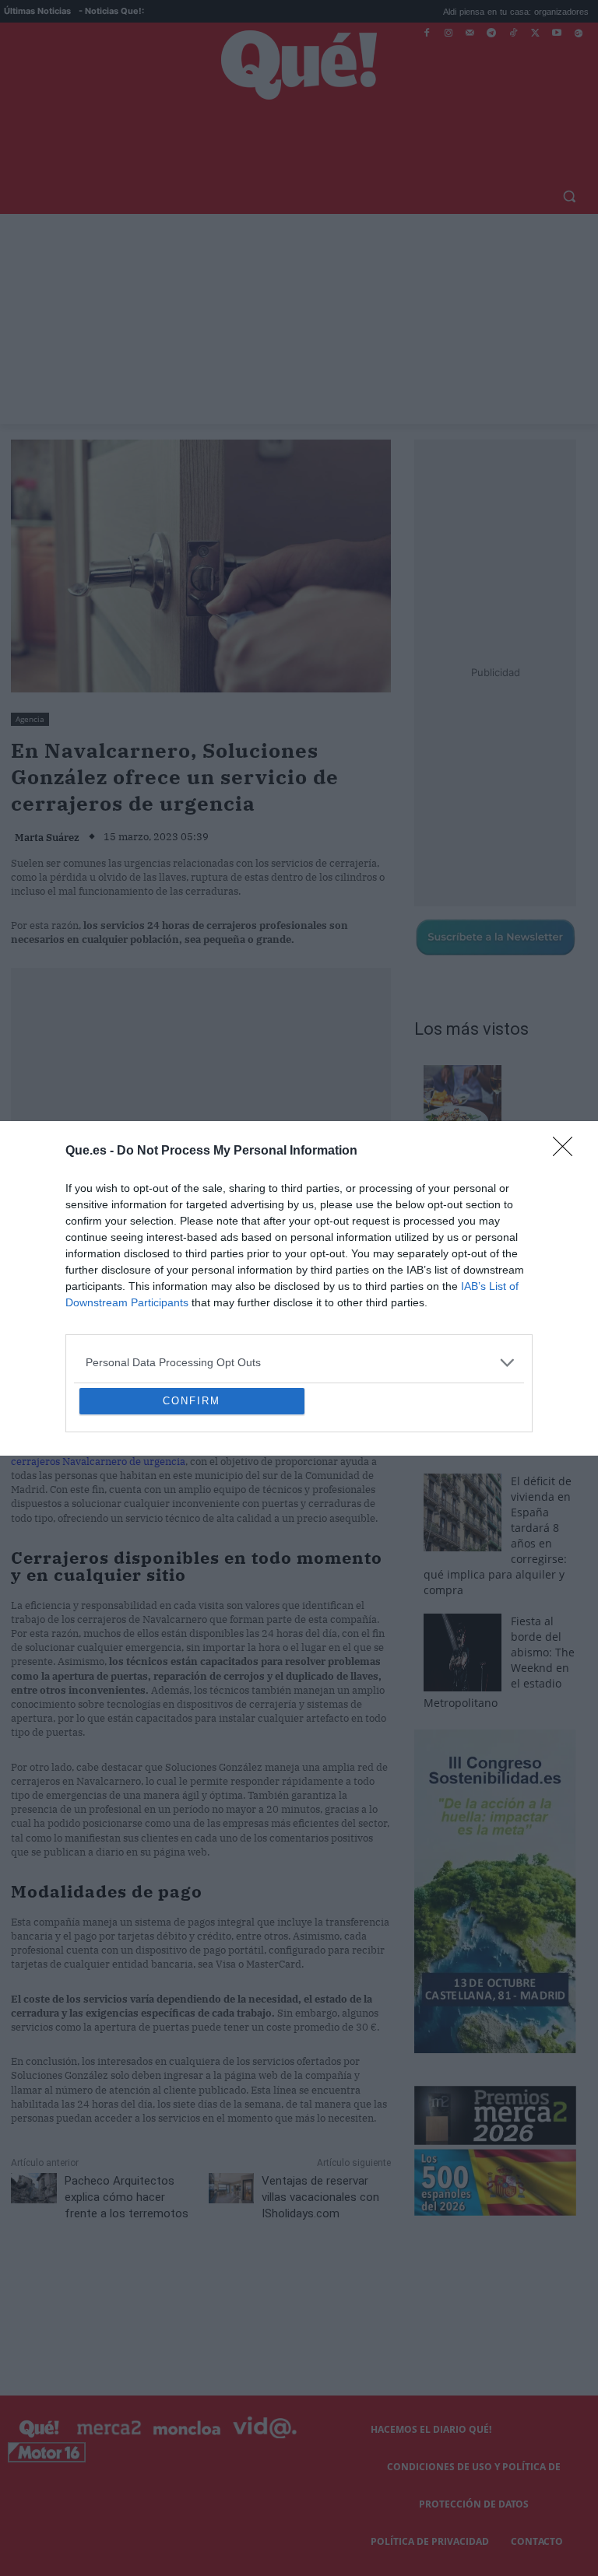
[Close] (568, 1039)
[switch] (492, 1284)
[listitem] (299, 1250)
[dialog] (299, 1288)
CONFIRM (192, 1514)
